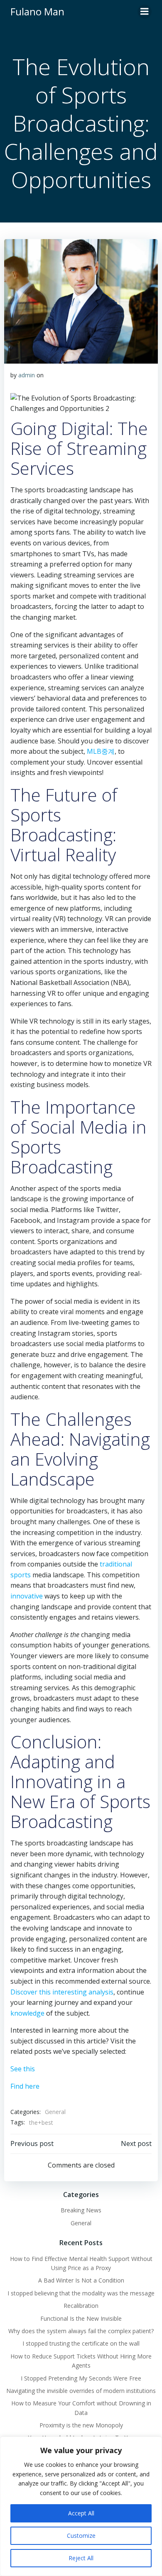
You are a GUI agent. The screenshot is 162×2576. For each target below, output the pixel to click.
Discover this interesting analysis (62, 1992)
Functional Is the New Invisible (81, 2318)
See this (23, 2069)
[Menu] (145, 12)
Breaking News (81, 2210)
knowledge (27, 2013)
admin (27, 375)
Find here (25, 2086)
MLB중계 (101, 751)
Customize (81, 2536)
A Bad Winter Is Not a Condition (81, 2280)
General (55, 2112)
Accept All (81, 2513)
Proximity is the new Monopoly (81, 2425)
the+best (41, 2123)
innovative (27, 1596)
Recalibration (81, 2306)
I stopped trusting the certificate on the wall (81, 2343)
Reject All (81, 2558)
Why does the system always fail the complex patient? (81, 2331)
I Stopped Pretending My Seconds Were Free (81, 2378)
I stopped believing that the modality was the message (81, 2293)
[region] (81, 2506)
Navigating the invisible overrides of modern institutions (81, 2391)
